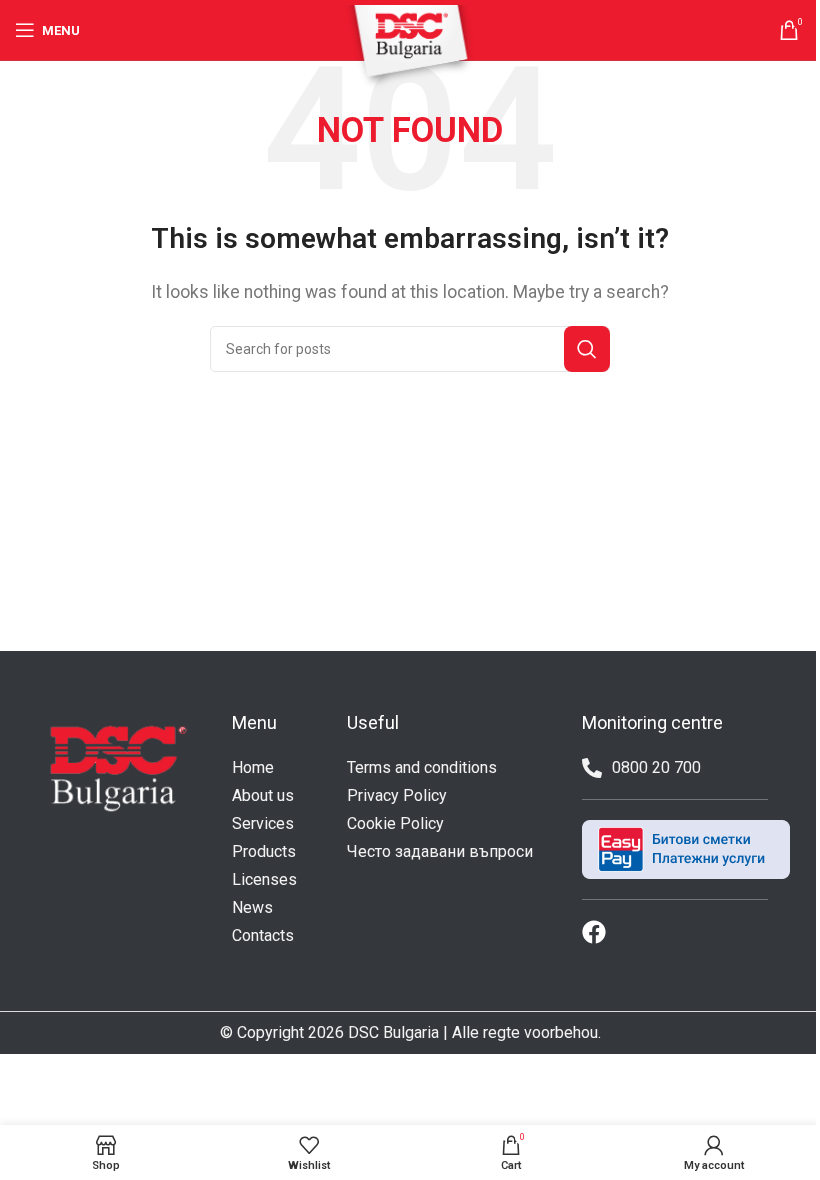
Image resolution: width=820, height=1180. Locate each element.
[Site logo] (410, 46)
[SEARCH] (587, 349)
